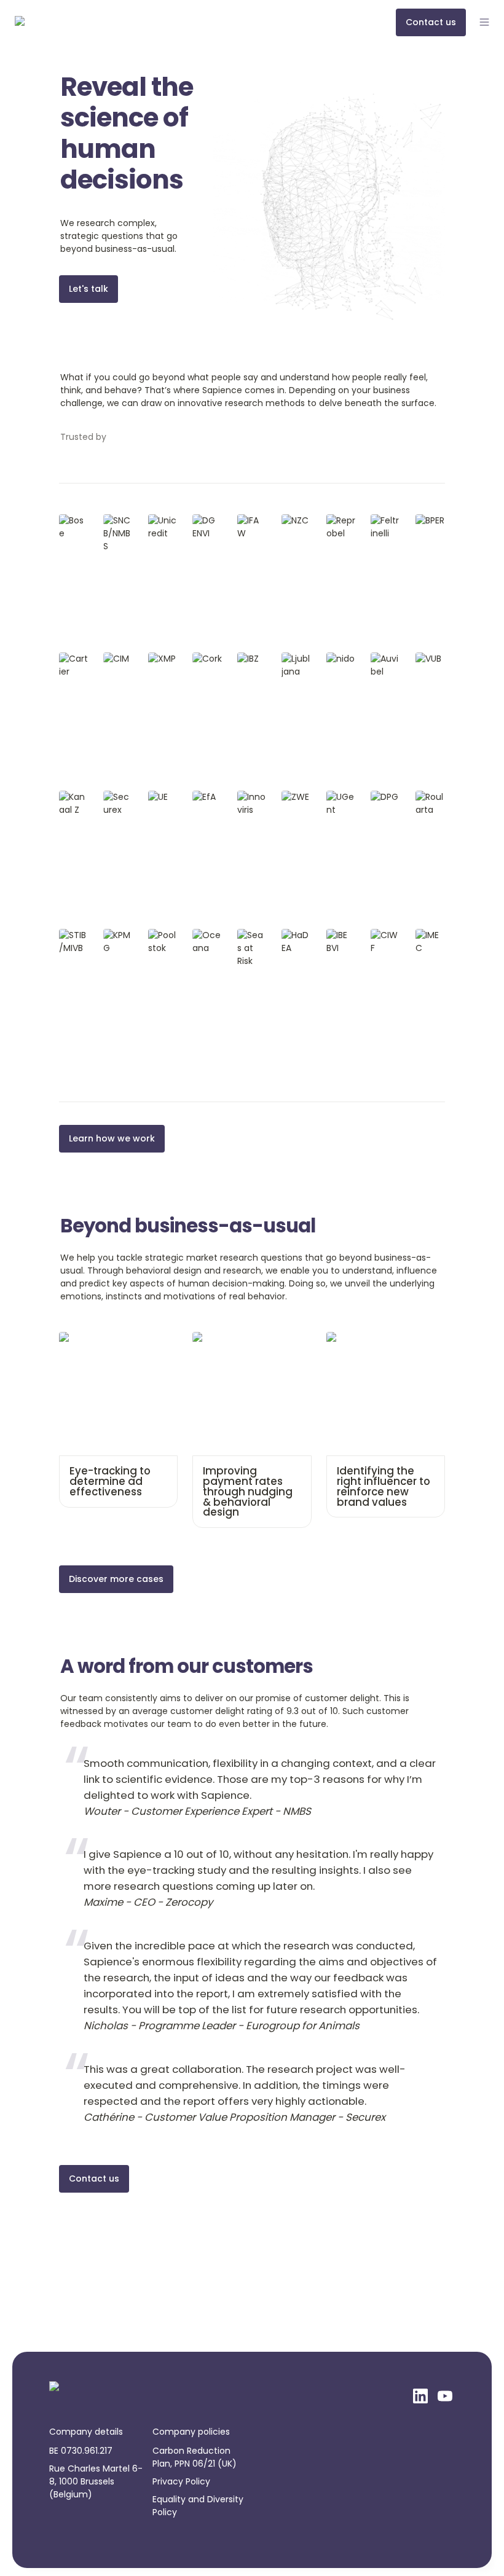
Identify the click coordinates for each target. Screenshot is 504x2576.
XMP (157, 659)
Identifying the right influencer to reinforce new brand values (385, 1351)
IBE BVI (339, 935)
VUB (423, 659)
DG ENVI (201, 527)
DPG (380, 797)
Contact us (94, 2179)
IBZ (243, 659)
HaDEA (295, 935)
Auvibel (385, 665)
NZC (290, 520)
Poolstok (161, 942)
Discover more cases (116, 1579)
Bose (69, 520)
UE (153, 797)
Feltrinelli (384, 527)
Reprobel (339, 527)
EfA (199, 797)
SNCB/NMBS (116, 527)
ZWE (290, 797)
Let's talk (89, 289)
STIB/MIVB (73, 942)
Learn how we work (112, 1138)
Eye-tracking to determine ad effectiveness (116, 1345)
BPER (425, 520)
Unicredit (162, 527)
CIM (111, 659)
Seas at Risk (251, 942)
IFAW (247, 520)
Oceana (207, 942)
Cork (202, 659)
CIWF (381, 935)
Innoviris (251, 803)
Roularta (429, 803)
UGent (340, 797)
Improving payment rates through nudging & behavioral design (247, 1351)
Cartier (74, 659)
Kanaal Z (73, 803)
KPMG (115, 935)
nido (336, 659)
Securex (116, 803)
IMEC (426, 935)
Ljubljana (294, 665)
